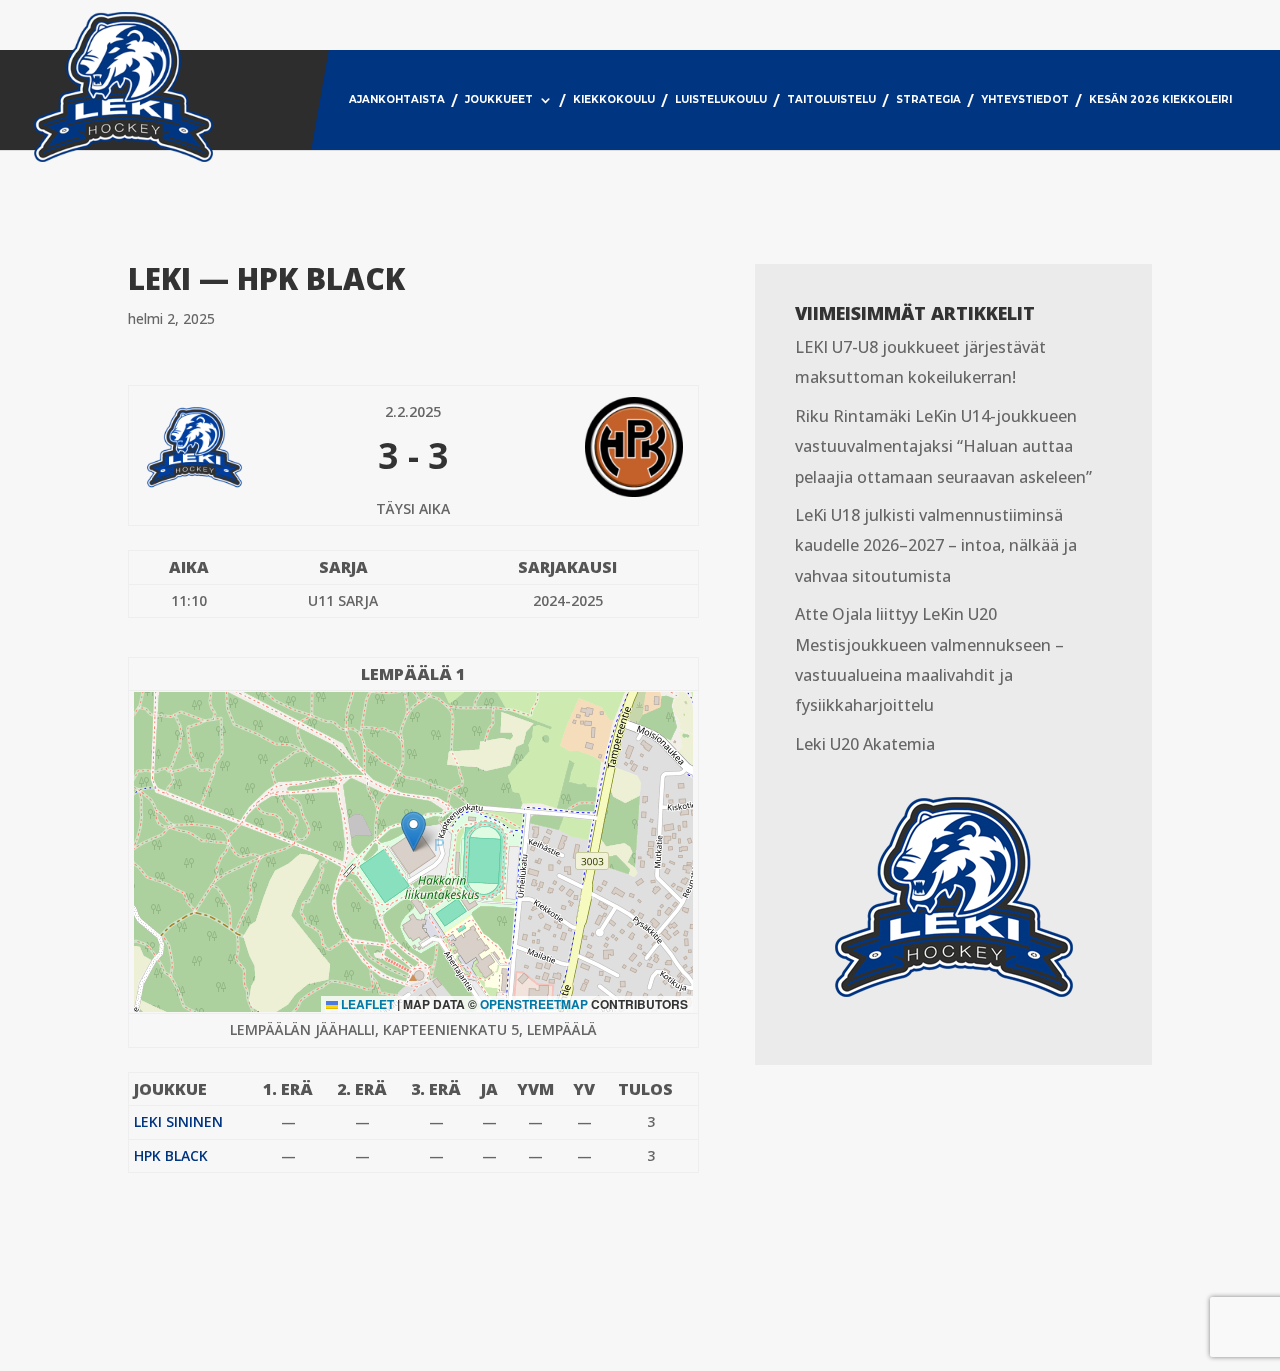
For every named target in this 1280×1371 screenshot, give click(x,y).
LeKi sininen (178, 1121)
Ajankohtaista (397, 99)
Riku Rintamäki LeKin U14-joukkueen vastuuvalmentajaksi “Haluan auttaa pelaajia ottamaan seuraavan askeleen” (943, 446)
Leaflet (366, 1004)
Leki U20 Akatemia (865, 744)
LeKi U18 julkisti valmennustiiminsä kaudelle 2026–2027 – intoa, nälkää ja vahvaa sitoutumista (936, 545)
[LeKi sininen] (236, 447)
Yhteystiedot (1025, 99)
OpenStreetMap (534, 1004)
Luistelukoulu (721, 99)
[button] (413, 831)
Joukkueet (499, 99)
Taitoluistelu (831, 99)
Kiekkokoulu (614, 99)
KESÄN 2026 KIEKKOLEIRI (1160, 99)
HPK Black (171, 1155)
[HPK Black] (590, 447)
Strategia (928, 99)
